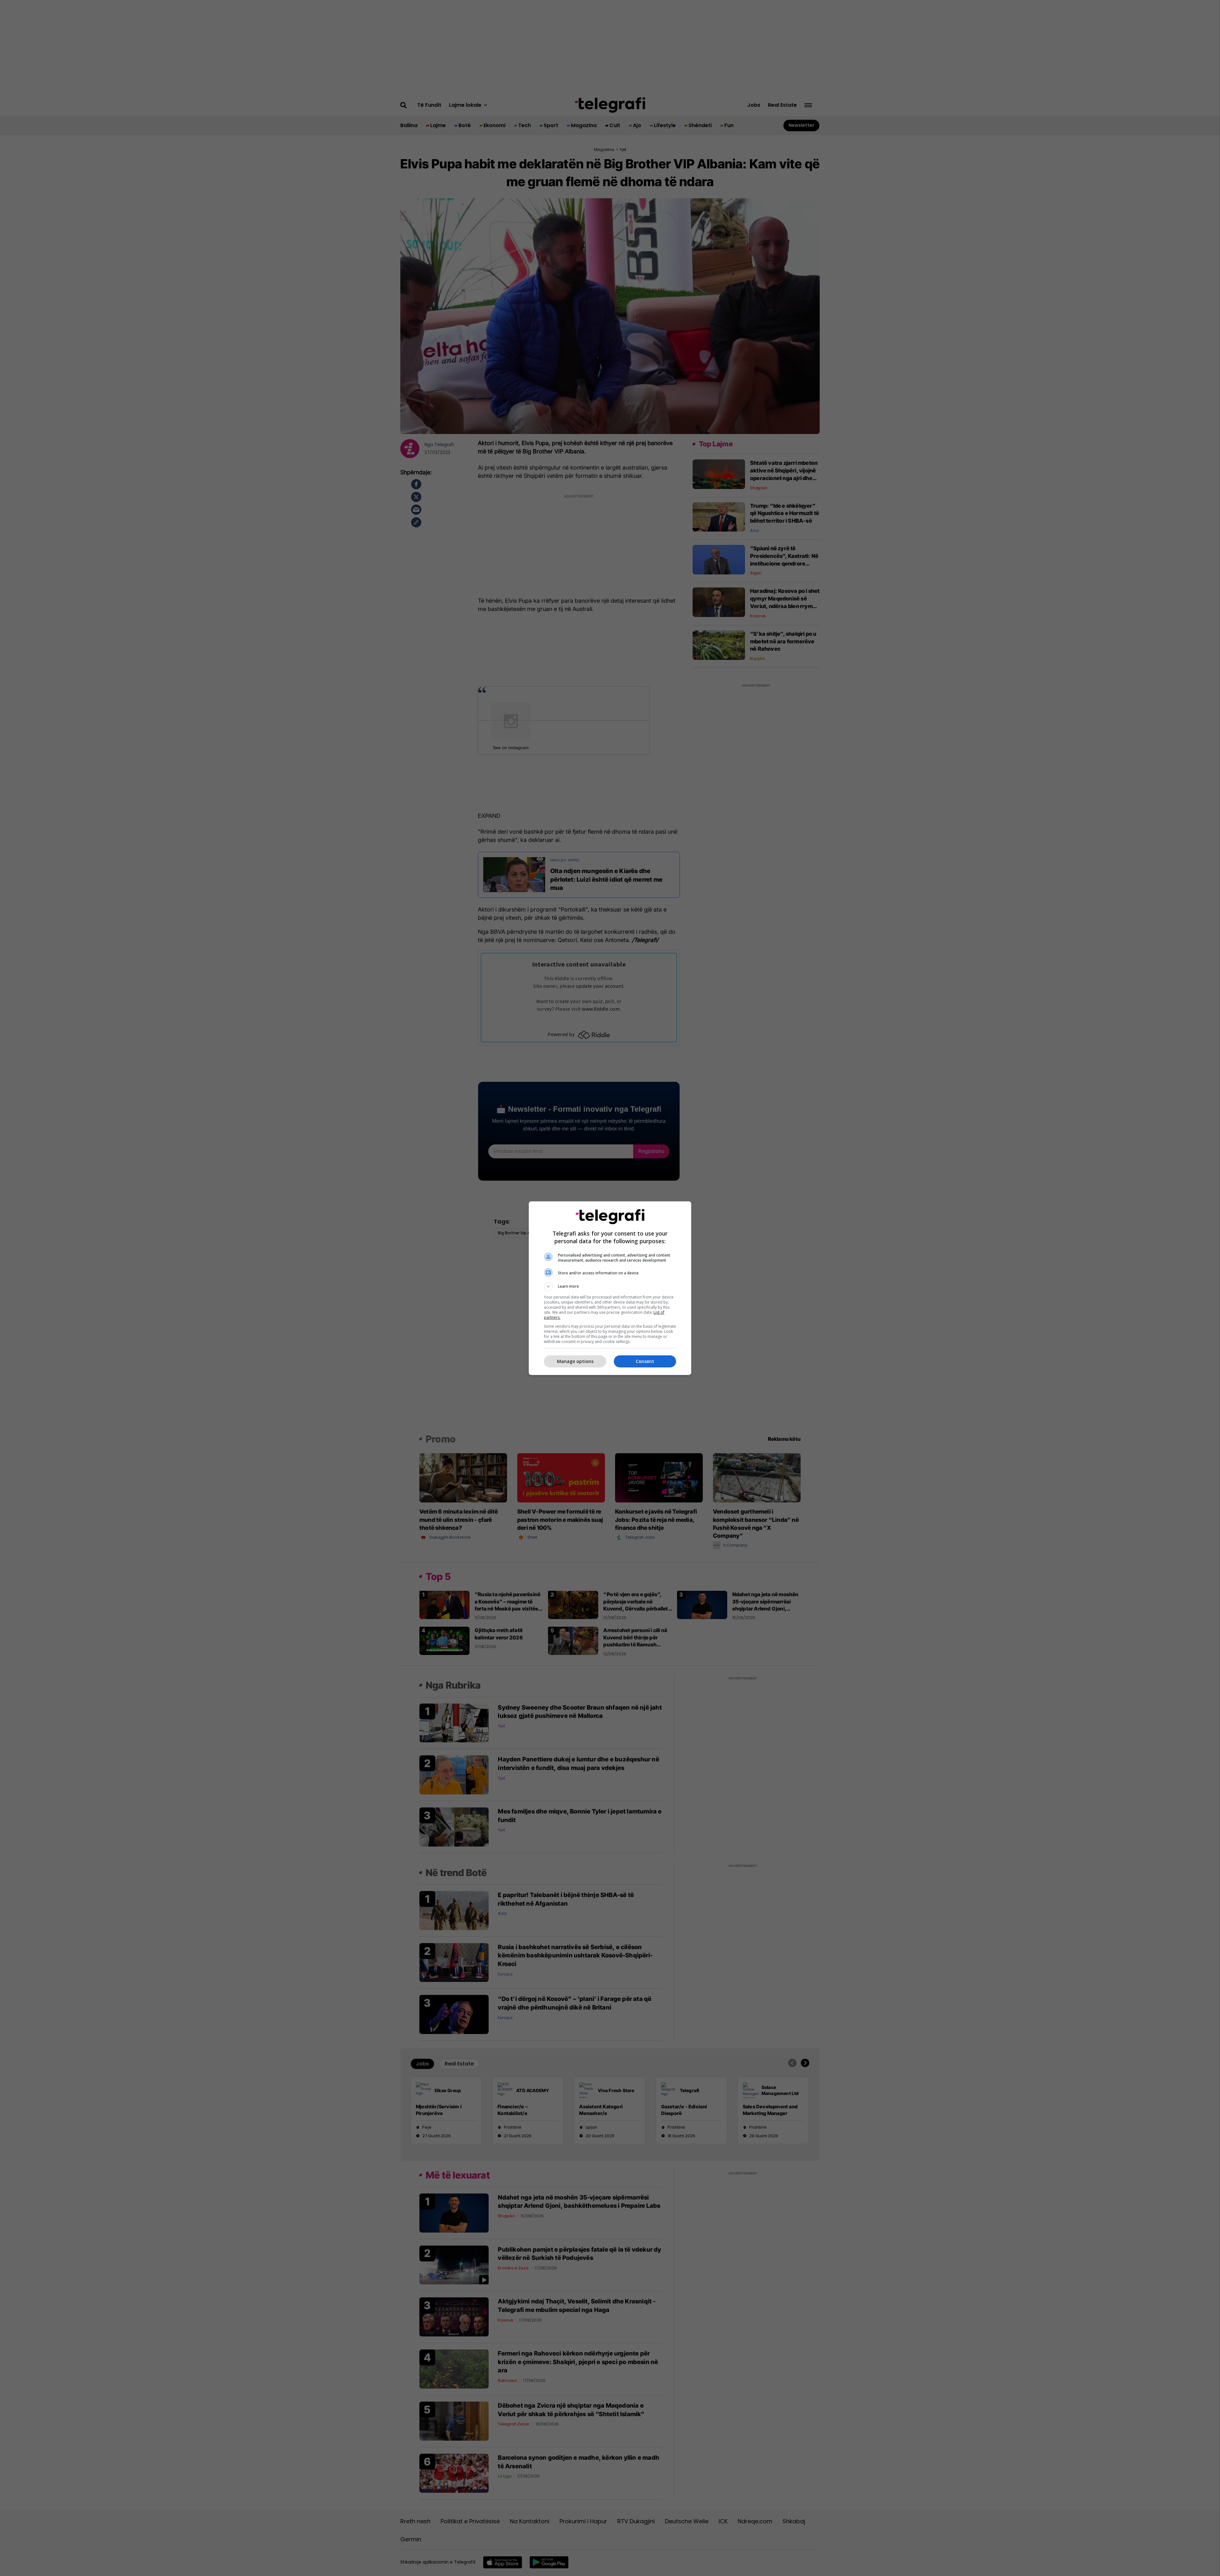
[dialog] (610, 1288)
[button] (610, 1286)
